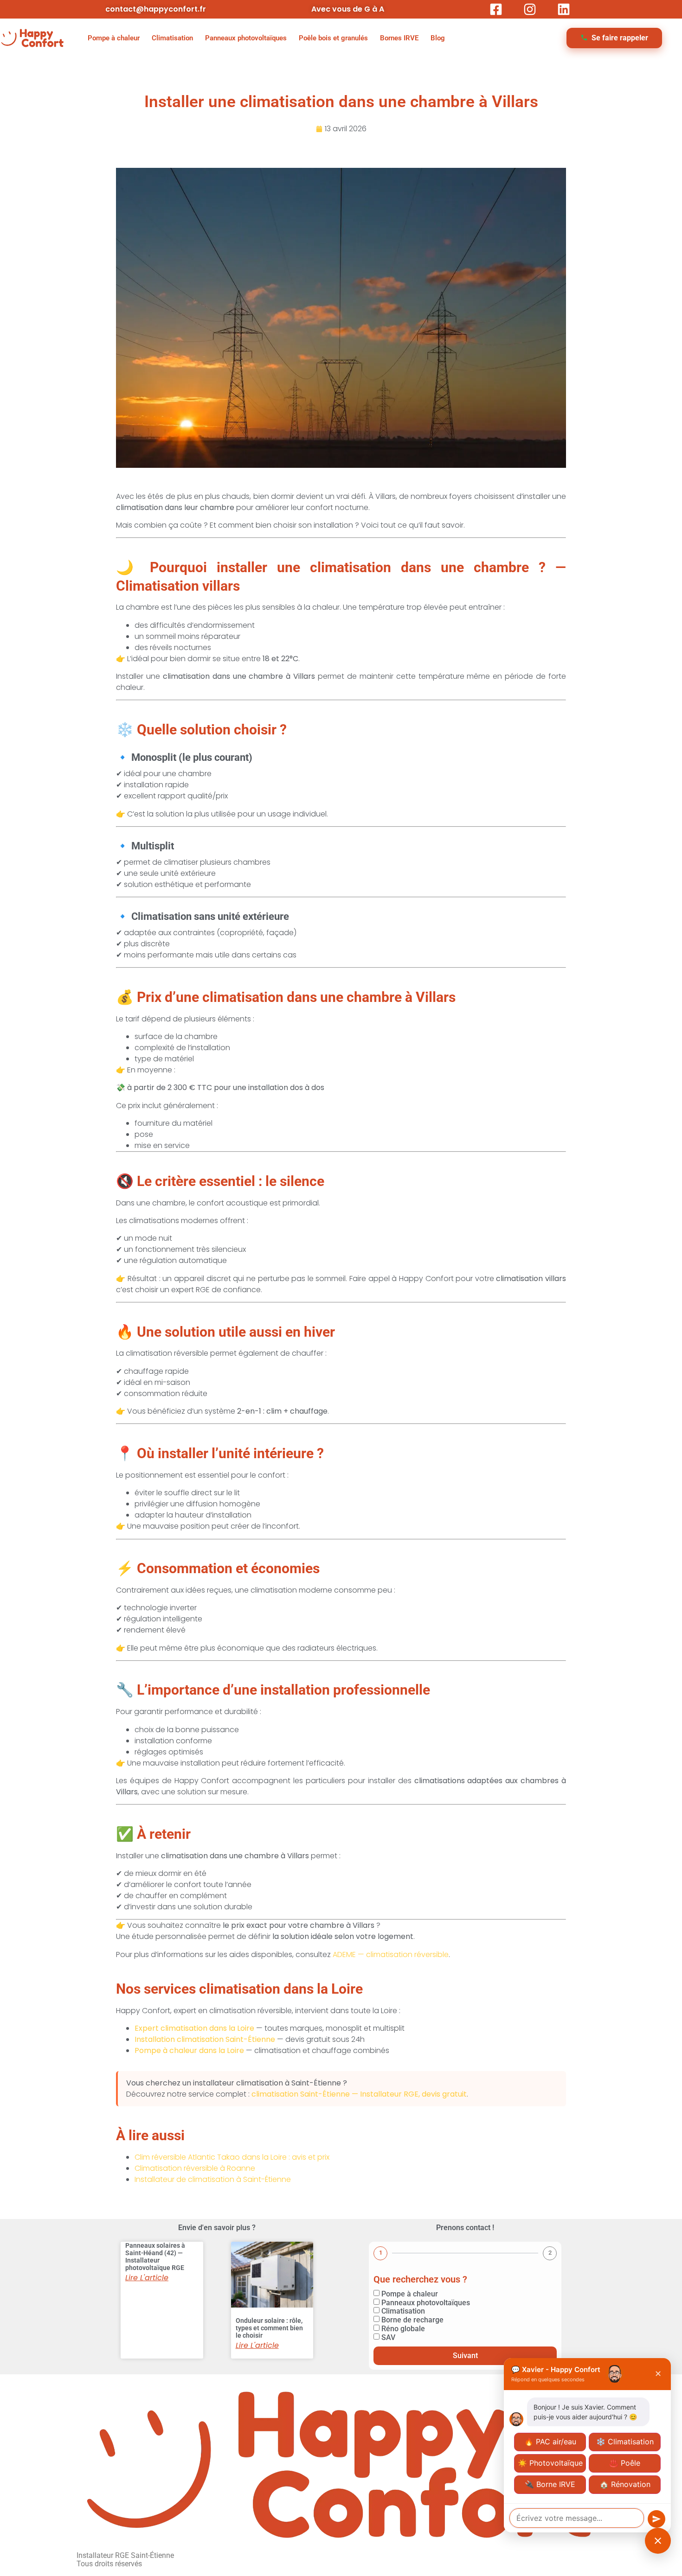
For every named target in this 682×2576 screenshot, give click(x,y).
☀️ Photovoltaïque (550, 2463)
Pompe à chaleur (114, 38)
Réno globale (403, 2329)
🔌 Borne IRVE (550, 2484)
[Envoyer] (656, 2519)
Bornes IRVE (399, 38)
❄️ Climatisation (625, 2442)
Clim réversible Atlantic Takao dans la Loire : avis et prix (232, 2157)
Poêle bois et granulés (333, 38)
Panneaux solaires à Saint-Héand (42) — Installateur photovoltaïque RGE (155, 2257)
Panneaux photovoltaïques (246, 38)
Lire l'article (147, 2278)
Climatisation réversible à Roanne (195, 2168)
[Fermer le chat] (658, 2541)
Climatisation (172, 38)
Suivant (465, 2356)
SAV (388, 2337)
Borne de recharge (412, 2320)
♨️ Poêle (625, 2463)
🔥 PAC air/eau (550, 2442)
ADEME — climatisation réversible (391, 1954)
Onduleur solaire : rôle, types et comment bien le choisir (269, 2328)
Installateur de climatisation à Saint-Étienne (213, 2179)
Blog (438, 38)
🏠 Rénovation (625, 2484)
